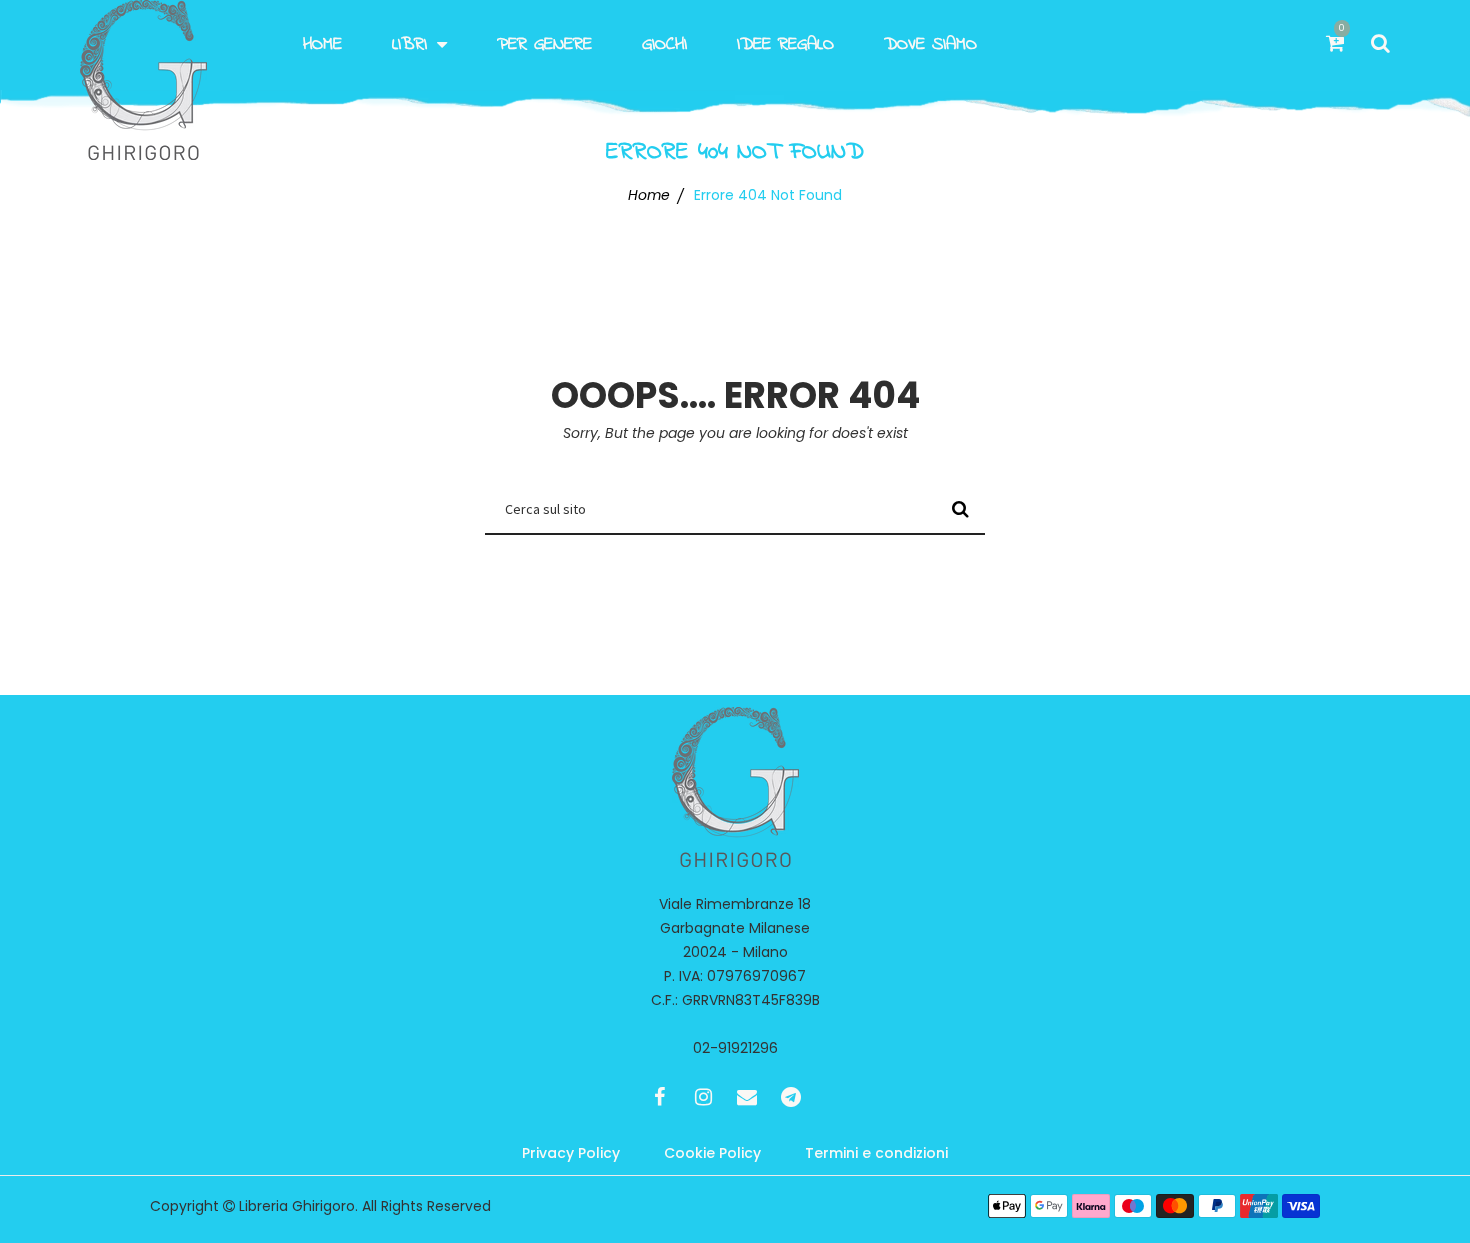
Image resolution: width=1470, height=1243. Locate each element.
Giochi (664, 45)
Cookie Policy (712, 1153)
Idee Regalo (785, 45)
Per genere (544, 45)
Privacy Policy (571, 1153)
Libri (409, 45)
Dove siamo (930, 45)
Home (322, 45)
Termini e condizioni (876, 1153)
